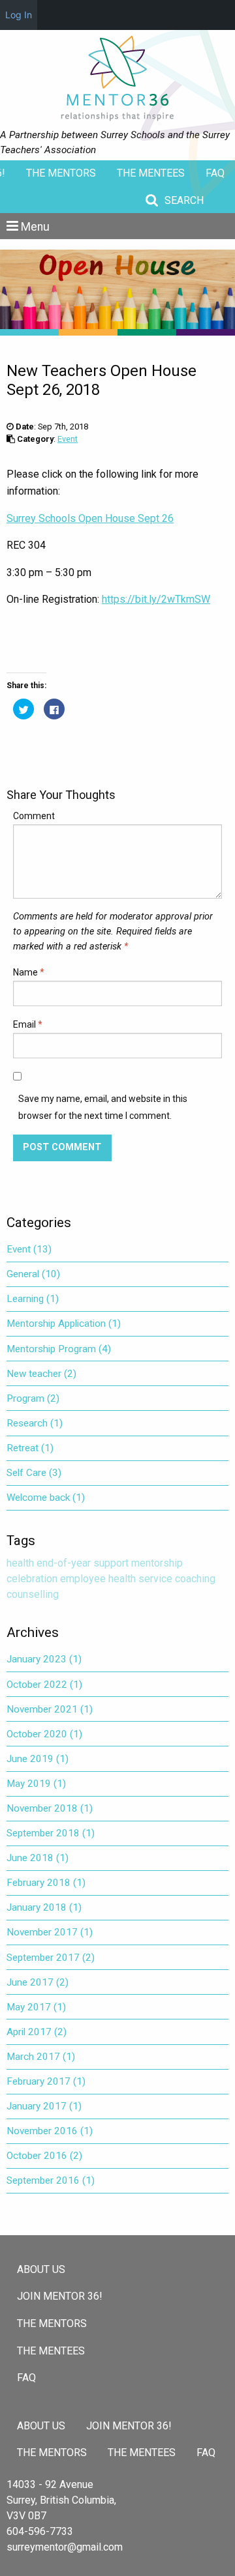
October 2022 (44, 1685)
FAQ (215, 173)
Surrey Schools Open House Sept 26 (90, 518)
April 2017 (37, 2032)
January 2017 (44, 2106)
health (20, 1563)
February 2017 (46, 2081)
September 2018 (51, 1833)
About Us (41, 2269)
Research (35, 1423)
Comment (34, 816)
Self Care (34, 1473)
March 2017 (41, 2057)
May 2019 (36, 1784)
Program (33, 1398)
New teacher (41, 1374)
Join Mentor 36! (60, 2296)
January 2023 (44, 1659)
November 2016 (50, 2131)
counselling (33, 1594)
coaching (195, 1579)
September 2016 (51, 2180)
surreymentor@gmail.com (65, 2547)
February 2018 (46, 1883)
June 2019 (38, 1759)
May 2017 (36, 2007)
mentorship (157, 1563)
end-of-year (64, 1563)
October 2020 (44, 1734)
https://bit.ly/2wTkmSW (156, 599)
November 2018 (50, 1808)
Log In (19, 15)
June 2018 (38, 1858)
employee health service (116, 1579)
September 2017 (51, 1958)
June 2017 (38, 1982)
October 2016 (44, 2156)
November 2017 (50, 1932)
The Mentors (61, 173)
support (111, 1563)
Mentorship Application (64, 1324)
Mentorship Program (59, 1349)
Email (28, 1024)
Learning (33, 1299)
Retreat (30, 1448)
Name (29, 972)
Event (68, 439)
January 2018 (44, 1907)
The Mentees (151, 173)
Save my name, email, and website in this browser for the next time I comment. (103, 1107)
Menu (35, 227)
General (33, 1274)
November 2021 (50, 1709)
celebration (32, 1579)
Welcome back (46, 1498)
